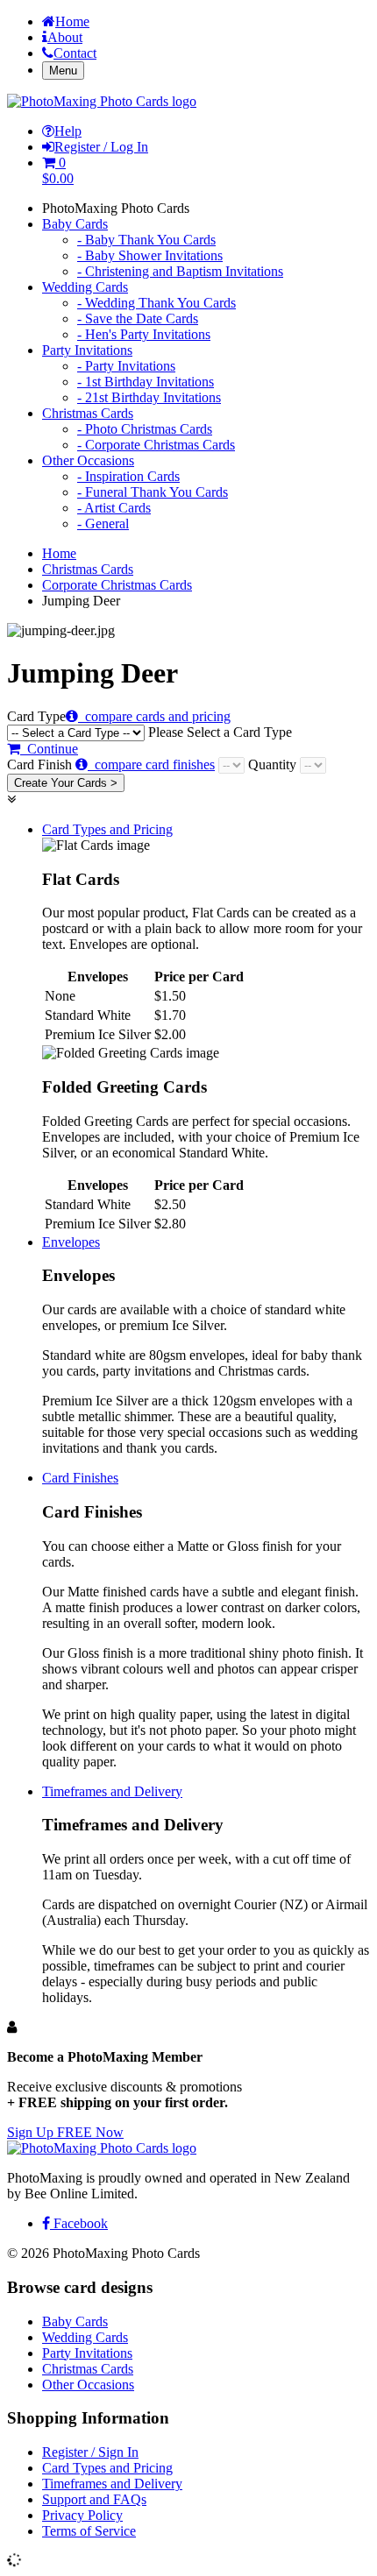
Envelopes (71, 1242)
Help (68, 131)
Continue (49, 749)
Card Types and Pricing (107, 829)
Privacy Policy (82, 2515)
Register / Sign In (90, 2452)
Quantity (274, 764)
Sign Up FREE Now (65, 2132)
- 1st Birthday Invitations (146, 382)
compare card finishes (151, 764)
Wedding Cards (85, 287)
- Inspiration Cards (128, 476)
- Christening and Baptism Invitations (180, 271)
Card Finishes (80, 1478)
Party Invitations (87, 350)
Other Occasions (88, 460)
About (65, 37)
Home (72, 21)
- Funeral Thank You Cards (153, 492)
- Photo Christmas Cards (145, 429)
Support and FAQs (94, 2499)
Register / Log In (101, 147)
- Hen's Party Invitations (144, 334)
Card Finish (111, 764)
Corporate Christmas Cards (117, 585)
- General (103, 524)
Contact (75, 53)
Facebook (79, 2223)
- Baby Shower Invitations (150, 255)
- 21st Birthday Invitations (149, 397)
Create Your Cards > (66, 783)
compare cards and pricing (154, 716)
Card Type (149, 724)
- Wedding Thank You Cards (156, 303)
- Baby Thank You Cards (146, 240)
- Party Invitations (126, 366)
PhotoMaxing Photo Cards (116, 208)
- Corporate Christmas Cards (156, 445)
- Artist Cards (114, 508)
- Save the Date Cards (138, 318)
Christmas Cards (88, 413)
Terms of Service (89, 2531)
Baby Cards (75, 224)
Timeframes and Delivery (112, 1791)
